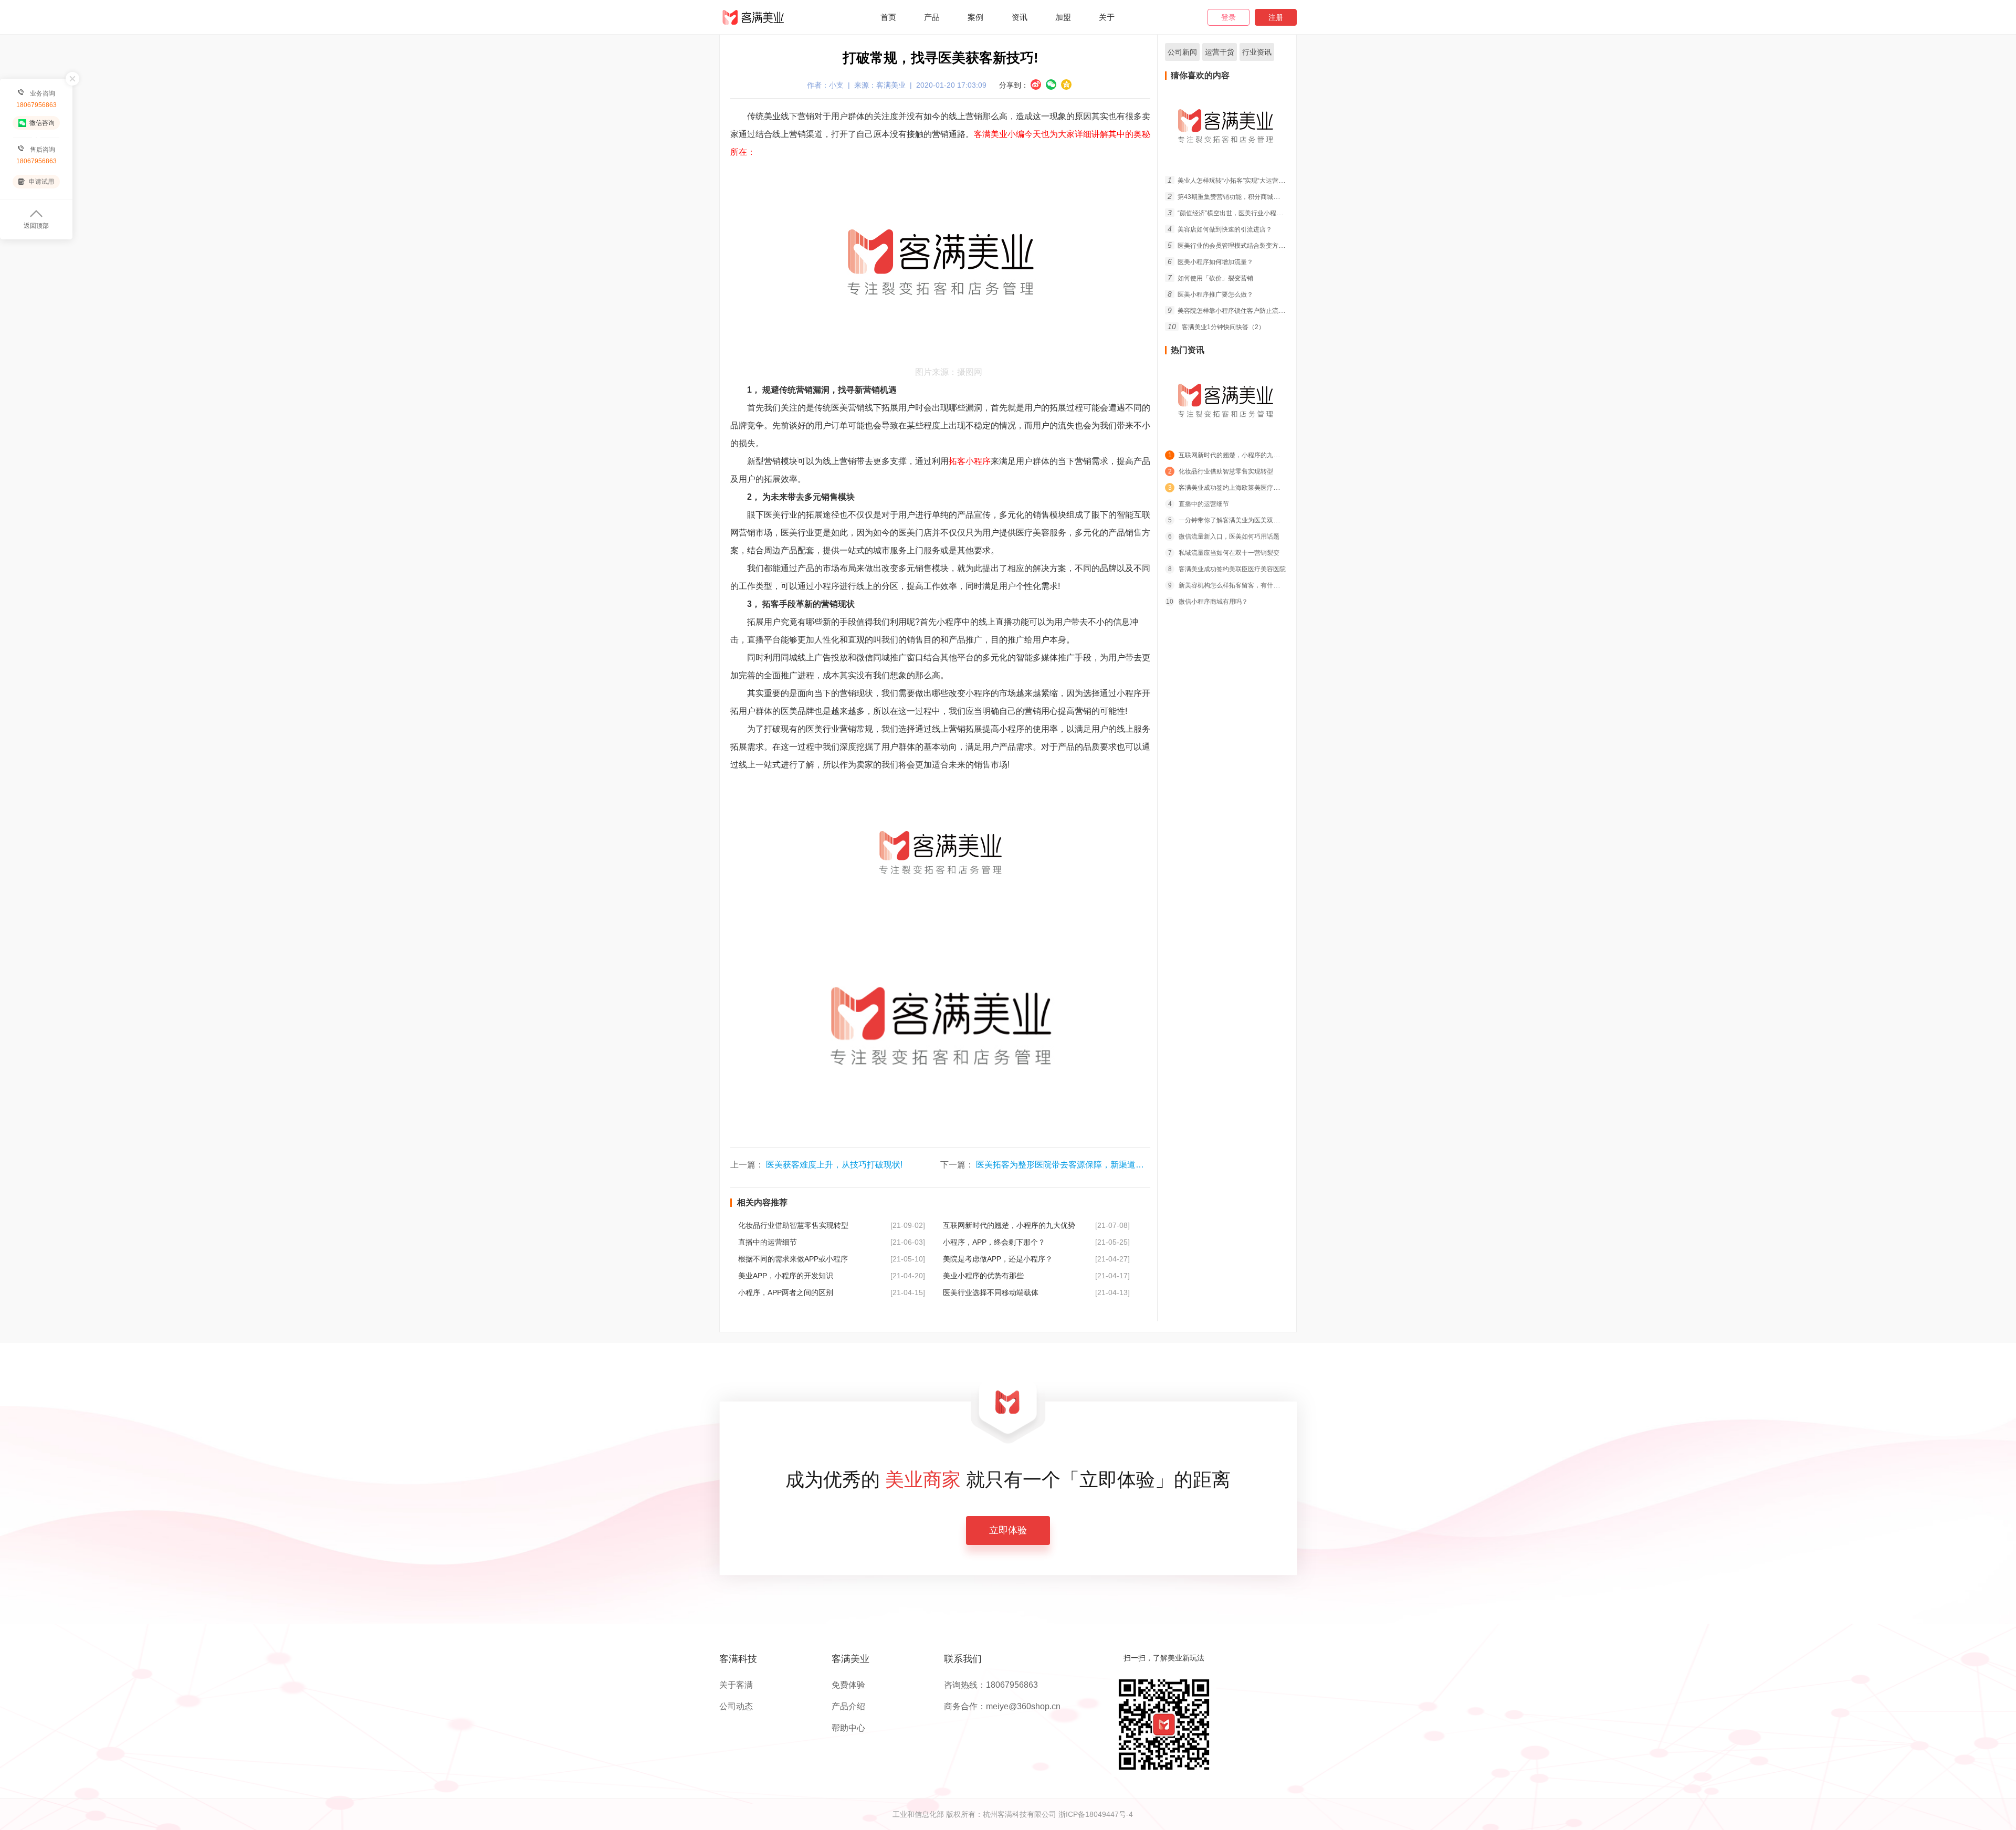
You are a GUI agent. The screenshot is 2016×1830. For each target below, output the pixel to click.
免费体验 (848, 1685)
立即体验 (1008, 1530)
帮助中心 (848, 1728)
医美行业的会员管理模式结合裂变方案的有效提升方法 (1248, 246)
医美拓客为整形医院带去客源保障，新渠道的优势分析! (1078, 1165)
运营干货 (1220, 52)
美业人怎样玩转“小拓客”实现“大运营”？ (1227, 181)
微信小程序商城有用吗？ (1207, 602)
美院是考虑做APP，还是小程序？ (998, 1259)
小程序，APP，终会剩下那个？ (994, 1242)
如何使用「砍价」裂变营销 (1210, 278)
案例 (975, 17)
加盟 (1063, 17)
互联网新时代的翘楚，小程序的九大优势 (1009, 1225)
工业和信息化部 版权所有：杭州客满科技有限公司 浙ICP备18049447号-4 (1013, 1814)
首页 (888, 17)
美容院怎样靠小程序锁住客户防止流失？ (1229, 311)
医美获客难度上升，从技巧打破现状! (834, 1165)
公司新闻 (1182, 52)
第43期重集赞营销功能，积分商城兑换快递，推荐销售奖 (1252, 197)
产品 (932, 17)
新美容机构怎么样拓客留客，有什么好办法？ (1236, 585)
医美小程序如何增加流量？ (1210, 262)
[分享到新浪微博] (1036, 85)
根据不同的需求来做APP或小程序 (793, 1259)
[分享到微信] (1051, 85)
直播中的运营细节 (768, 1242)
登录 (1228, 17)
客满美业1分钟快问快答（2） (1216, 327)
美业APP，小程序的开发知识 (786, 1276)
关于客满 (736, 1685)
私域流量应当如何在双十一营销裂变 (1224, 553)
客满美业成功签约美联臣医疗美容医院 (1227, 569)
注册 (1276, 17)
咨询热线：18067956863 (991, 1685)
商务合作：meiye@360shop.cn (1002, 1707)
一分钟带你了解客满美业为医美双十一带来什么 (1240, 520)
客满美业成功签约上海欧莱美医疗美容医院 (1233, 488)
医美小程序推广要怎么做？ (1210, 295)
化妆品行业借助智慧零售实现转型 (793, 1225)
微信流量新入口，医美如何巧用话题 (1224, 537)
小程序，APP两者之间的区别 (786, 1292)
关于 (1107, 17)
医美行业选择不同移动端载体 (991, 1292)
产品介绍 (848, 1707)
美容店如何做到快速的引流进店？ (1220, 229)
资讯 (1020, 17)
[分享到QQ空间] (1066, 85)
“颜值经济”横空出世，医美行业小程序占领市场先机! (1245, 213)
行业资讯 (1257, 52)
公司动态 (736, 1707)
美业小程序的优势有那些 (983, 1276)
